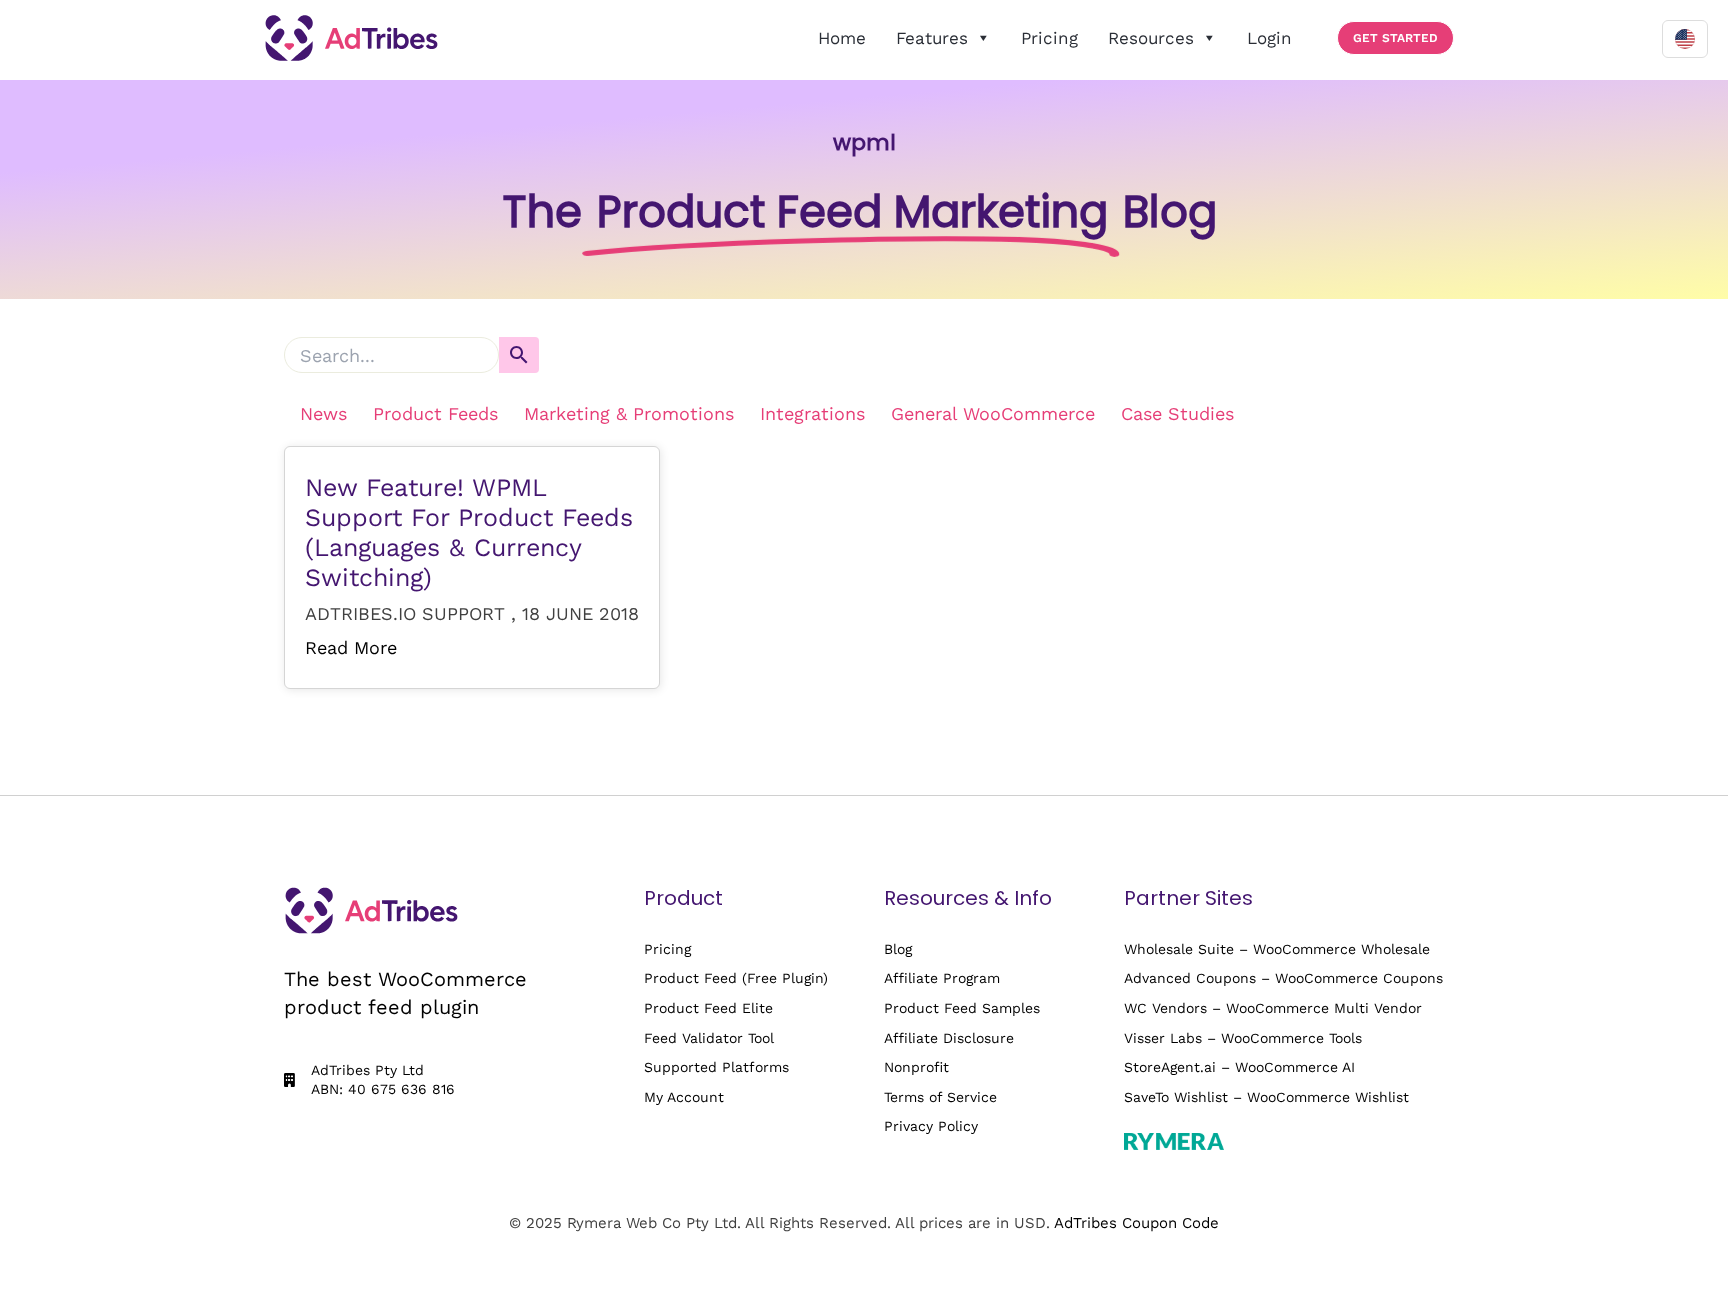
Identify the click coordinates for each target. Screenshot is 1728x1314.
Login (1269, 38)
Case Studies (1177, 413)
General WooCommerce (993, 413)
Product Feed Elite (708, 1008)
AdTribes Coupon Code (1136, 1223)
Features (932, 38)
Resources (1151, 38)
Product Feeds (435, 413)
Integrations (812, 413)
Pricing (1049, 38)
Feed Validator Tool (709, 1038)
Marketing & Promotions (629, 413)
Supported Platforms (716, 1067)
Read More (351, 647)
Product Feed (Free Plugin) (736, 978)
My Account (684, 1097)
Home (842, 38)
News (323, 413)
